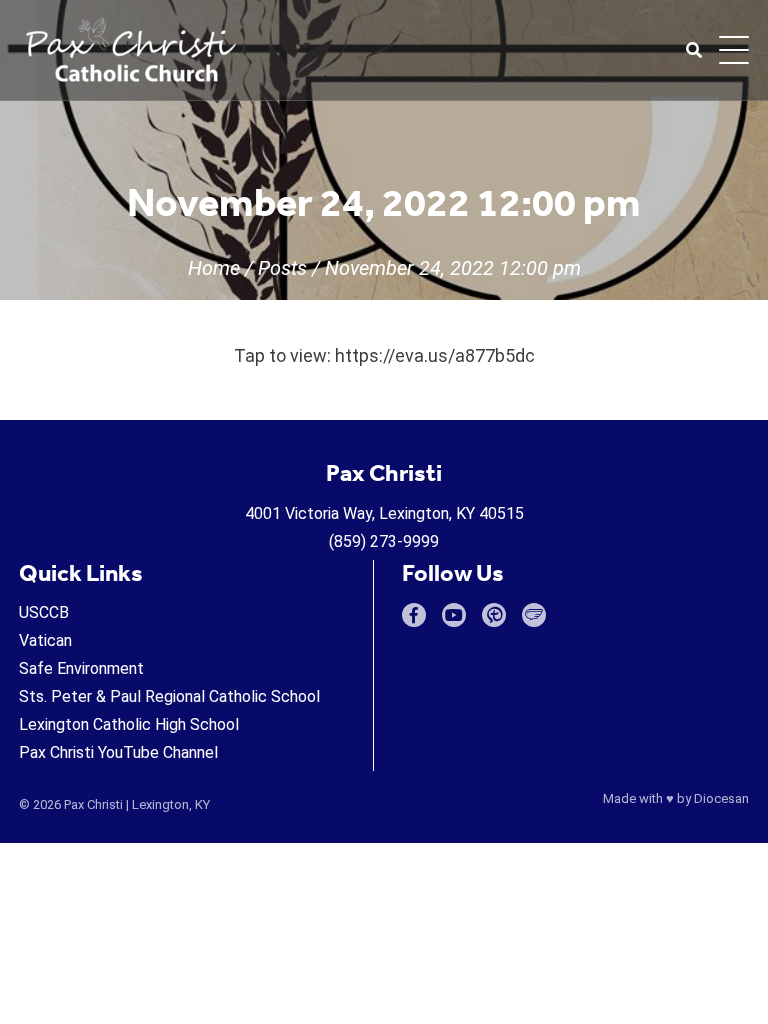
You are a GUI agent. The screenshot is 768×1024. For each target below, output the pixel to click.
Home (214, 268)
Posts (282, 268)
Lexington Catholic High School (129, 724)
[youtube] (454, 615)
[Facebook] (414, 615)
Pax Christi (93, 804)
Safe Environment (81, 668)
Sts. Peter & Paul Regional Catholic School (169, 696)
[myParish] (494, 615)
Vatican (45, 640)
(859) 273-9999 (384, 541)
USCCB (44, 612)
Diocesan (721, 798)
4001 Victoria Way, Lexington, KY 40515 (384, 513)
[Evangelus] (534, 615)
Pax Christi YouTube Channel (118, 752)
